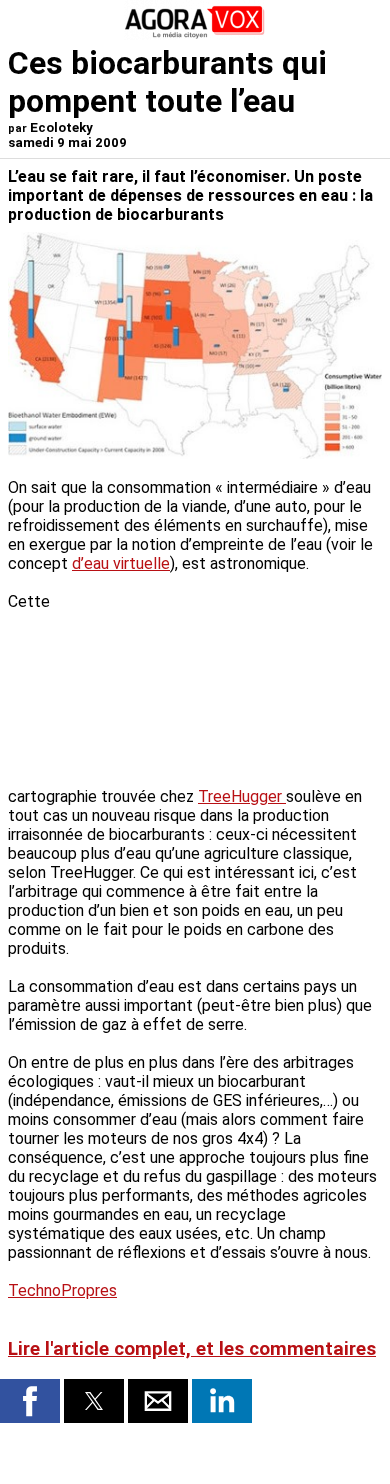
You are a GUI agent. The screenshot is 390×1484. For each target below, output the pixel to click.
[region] (232, 678)
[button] (30, 1401)
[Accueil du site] (195, 34)
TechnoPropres (62, 1290)
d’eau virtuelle (121, 563)
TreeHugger (242, 796)
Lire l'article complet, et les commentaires (192, 1349)
